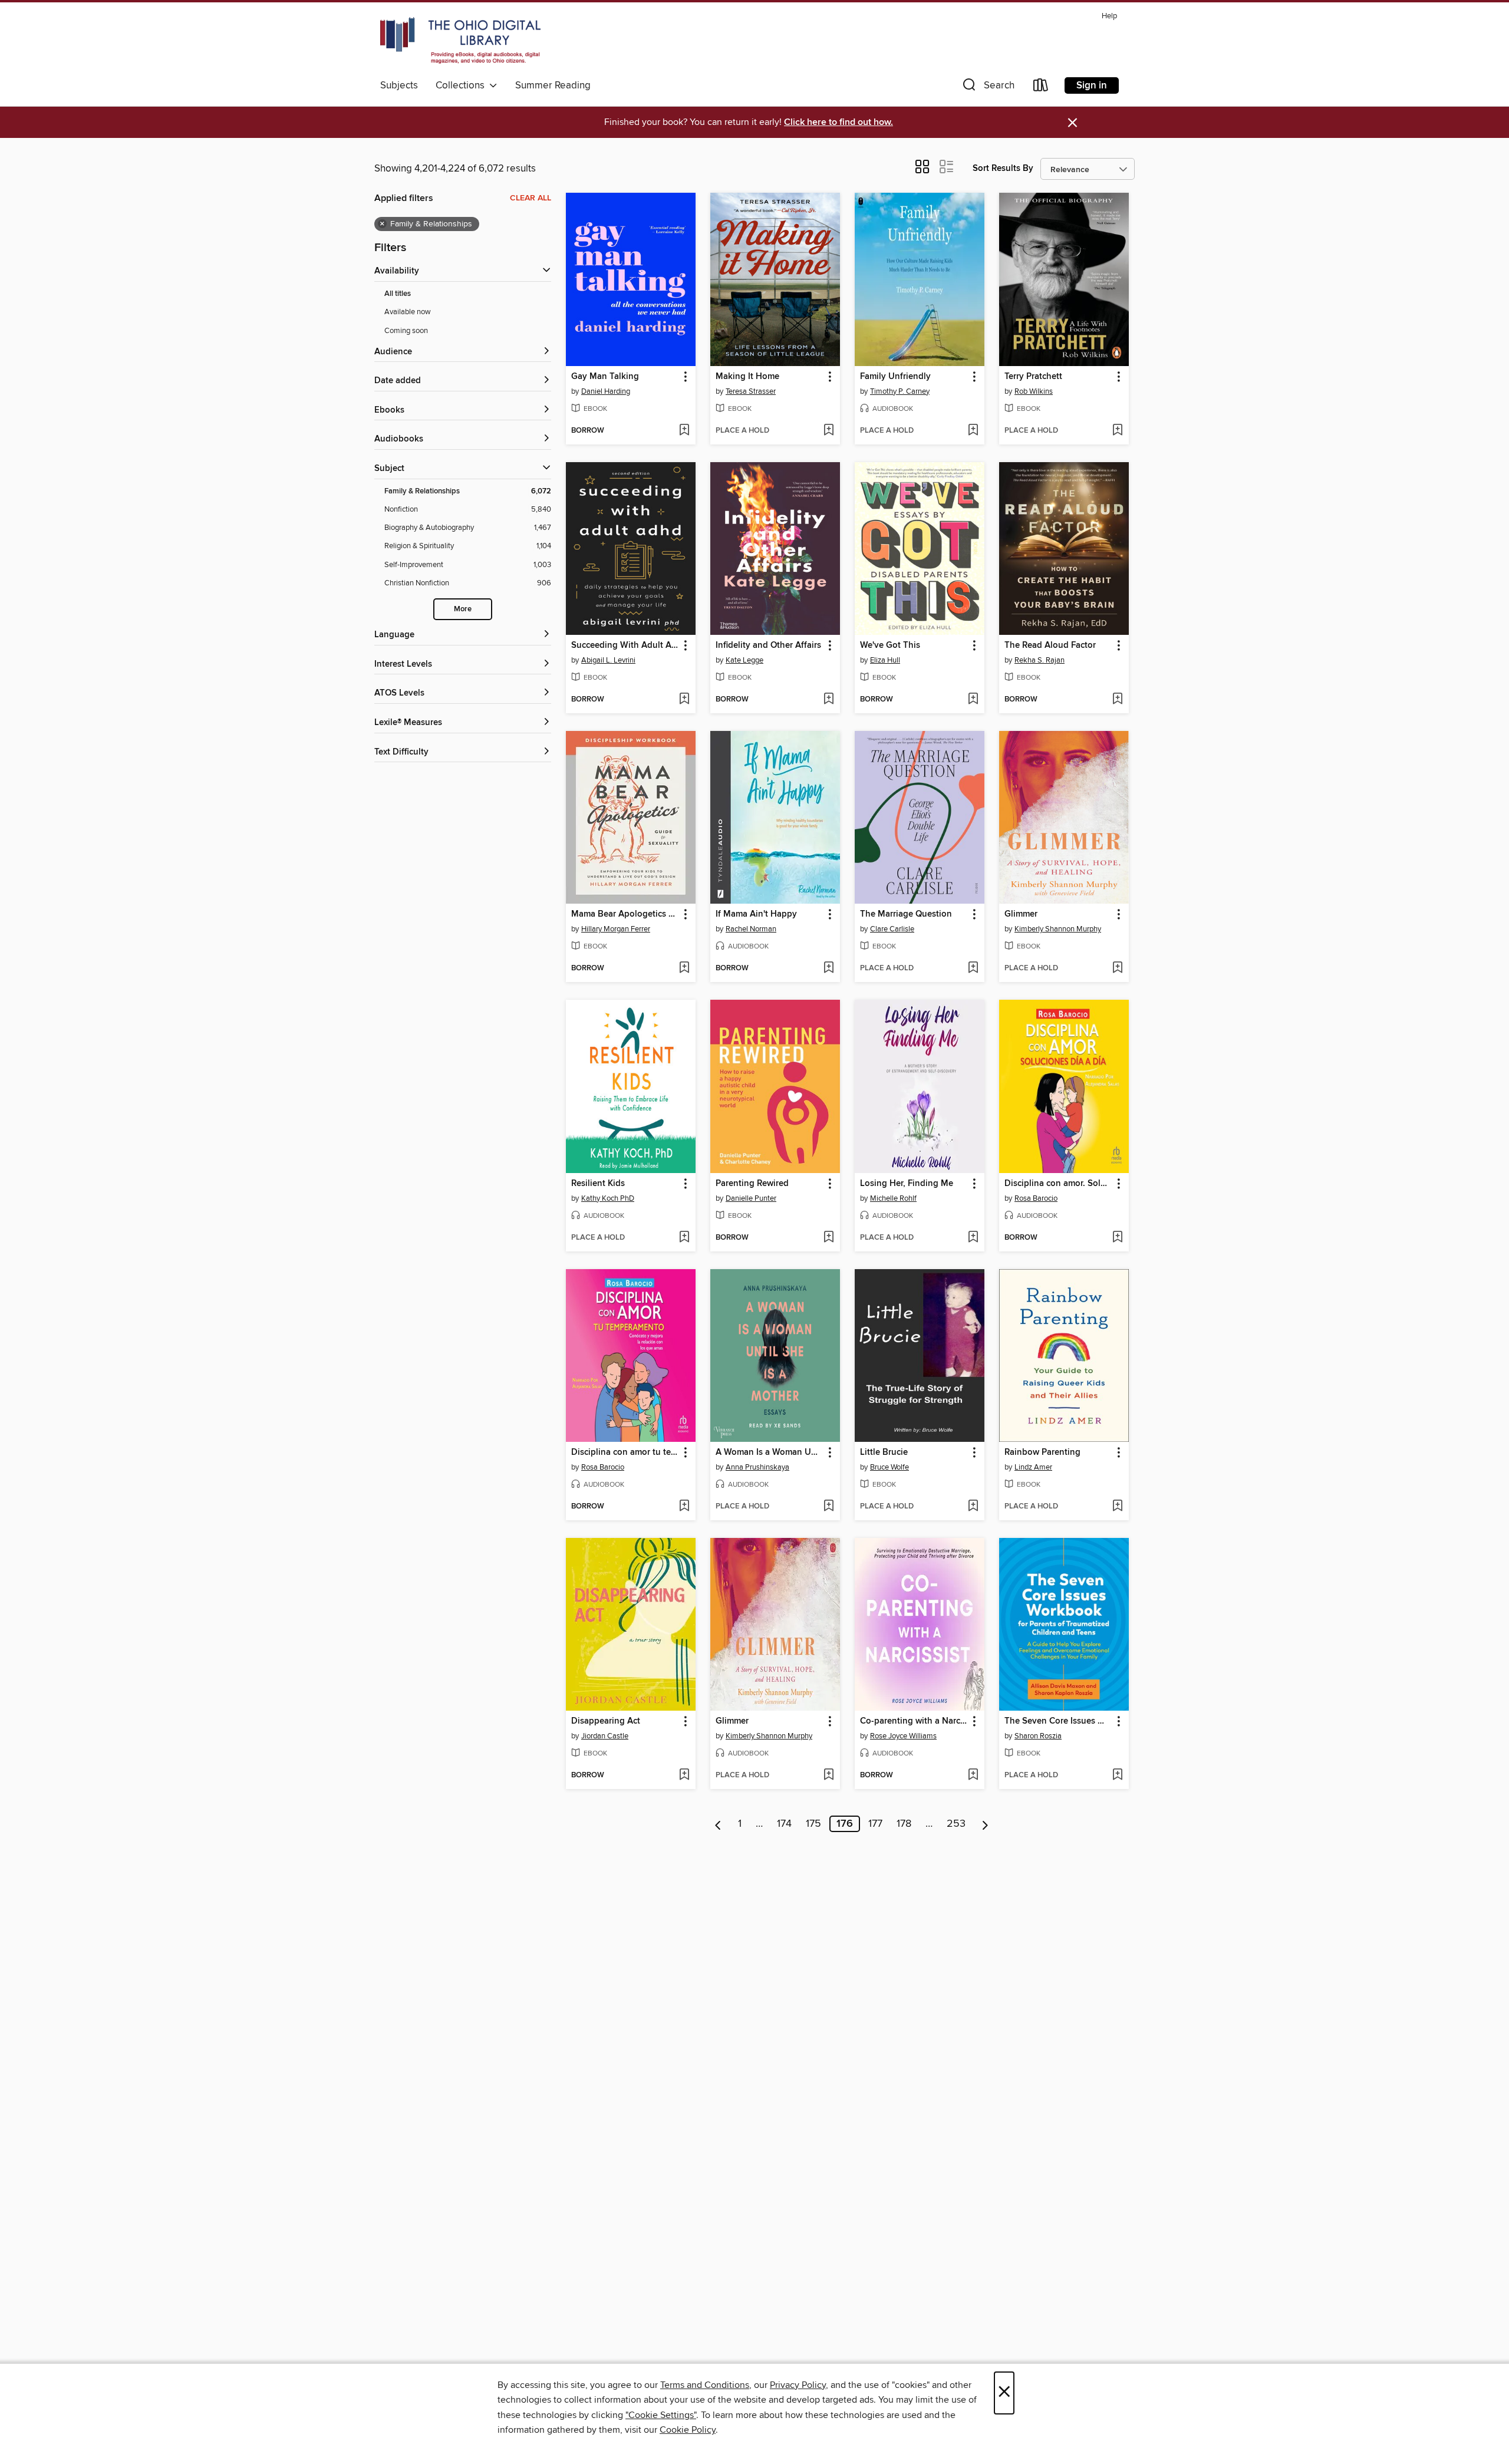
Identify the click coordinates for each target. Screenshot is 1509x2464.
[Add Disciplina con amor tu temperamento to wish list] (684, 1507)
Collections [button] (462, 85)
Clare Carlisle (892, 929)
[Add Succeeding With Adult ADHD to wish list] (684, 700)
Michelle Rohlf (893, 1198)
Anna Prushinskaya (757, 1467)
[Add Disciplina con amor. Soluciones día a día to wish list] (1117, 1238)
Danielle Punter (751, 1198)
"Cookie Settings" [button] (661, 2415)
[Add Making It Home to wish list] (828, 431)
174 (784, 1824)
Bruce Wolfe (889, 1467)
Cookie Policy (688, 2430)
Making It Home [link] (747, 377)
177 (875, 1824)
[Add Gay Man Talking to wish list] (684, 431)
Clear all (531, 198)
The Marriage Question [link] (906, 914)
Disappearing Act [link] (606, 1721)
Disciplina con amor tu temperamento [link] (625, 1452)
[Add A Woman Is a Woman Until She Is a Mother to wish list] (828, 1507)
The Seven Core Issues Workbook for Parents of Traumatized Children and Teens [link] (1058, 1721)
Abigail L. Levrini (608, 660)
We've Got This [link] (890, 645)
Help (1109, 16)
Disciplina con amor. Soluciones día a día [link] (1058, 1184)
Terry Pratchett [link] (1033, 377)
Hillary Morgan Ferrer (616, 929)
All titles (398, 294)
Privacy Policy (798, 2385)
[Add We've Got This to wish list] (973, 700)
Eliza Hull (885, 660)
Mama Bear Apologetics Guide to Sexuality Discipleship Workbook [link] (625, 914)
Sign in (1092, 85)
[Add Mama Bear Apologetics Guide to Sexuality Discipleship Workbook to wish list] (684, 969)
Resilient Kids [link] (598, 1184)
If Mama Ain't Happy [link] (756, 914)
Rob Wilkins (1034, 391)
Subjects (399, 85)
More (463, 609)
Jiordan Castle (605, 1736)
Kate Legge (744, 660)
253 (956, 1824)
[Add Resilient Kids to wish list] (684, 1238)
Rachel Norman (751, 929)
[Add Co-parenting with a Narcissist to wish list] (973, 1775)
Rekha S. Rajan (1040, 660)
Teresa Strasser (751, 391)
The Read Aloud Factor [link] (1050, 645)
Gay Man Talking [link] (605, 377)
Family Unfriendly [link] (895, 377)
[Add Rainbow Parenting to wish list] (1117, 1507)
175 (813, 1824)
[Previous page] (718, 1824)
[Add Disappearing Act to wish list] (684, 1775)
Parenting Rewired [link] (752, 1184)
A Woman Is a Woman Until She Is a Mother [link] (770, 1452)
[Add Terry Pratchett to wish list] (1117, 431)
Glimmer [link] (1021, 914)
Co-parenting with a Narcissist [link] (914, 1721)
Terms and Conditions (705, 2385)
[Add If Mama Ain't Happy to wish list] (828, 969)
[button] (987, 88)
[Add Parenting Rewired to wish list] (828, 1238)
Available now (408, 312)
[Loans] (1041, 88)
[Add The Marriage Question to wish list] (973, 969)
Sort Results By (1003, 168)
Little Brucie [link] (884, 1452)
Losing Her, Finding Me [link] (907, 1184)
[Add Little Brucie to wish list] (973, 1507)
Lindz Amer (1033, 1467)
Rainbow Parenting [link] (1042, 1452)
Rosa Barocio (1036, 1198)
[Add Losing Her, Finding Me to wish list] (973, 1238)
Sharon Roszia (1038, 1736)
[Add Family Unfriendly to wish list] (973, 431)
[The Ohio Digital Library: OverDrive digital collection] (460, 41)
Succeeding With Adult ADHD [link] (625, 645)
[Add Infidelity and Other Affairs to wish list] (828, 700)
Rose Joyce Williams (903, 1736)
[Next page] (985, 1824)
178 (904, 1824)
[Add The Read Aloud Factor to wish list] (1117, 700)
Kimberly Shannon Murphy (1058, 929)
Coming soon (406, 331)
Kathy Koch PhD (608, 1198)
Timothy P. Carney (900, 391)
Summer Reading (553, 85)
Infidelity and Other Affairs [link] (768, 645)
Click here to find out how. (838, 122)
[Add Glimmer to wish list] (1117, 969)
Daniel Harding (606, 391)
